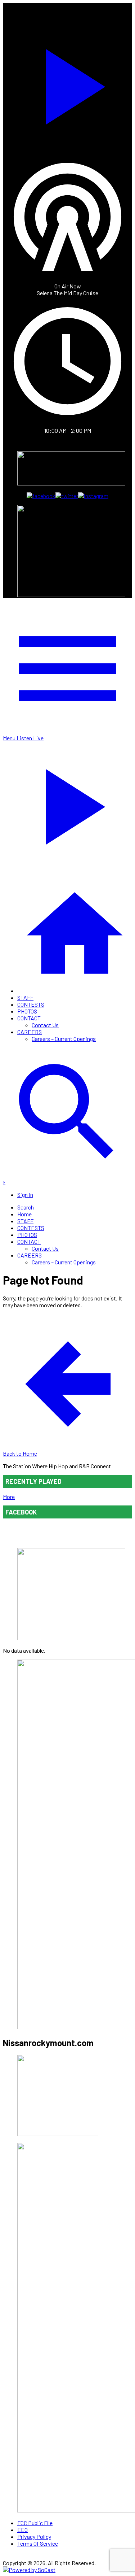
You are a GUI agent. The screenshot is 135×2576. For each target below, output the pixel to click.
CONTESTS (31, 1004)
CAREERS (30, 1032)
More (9, 1497)
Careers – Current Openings (64, 1039)
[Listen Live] (67, 83)
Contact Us (45, 1025)
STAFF (25, 997)
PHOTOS (27, 1011)
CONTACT (29, 1018)
